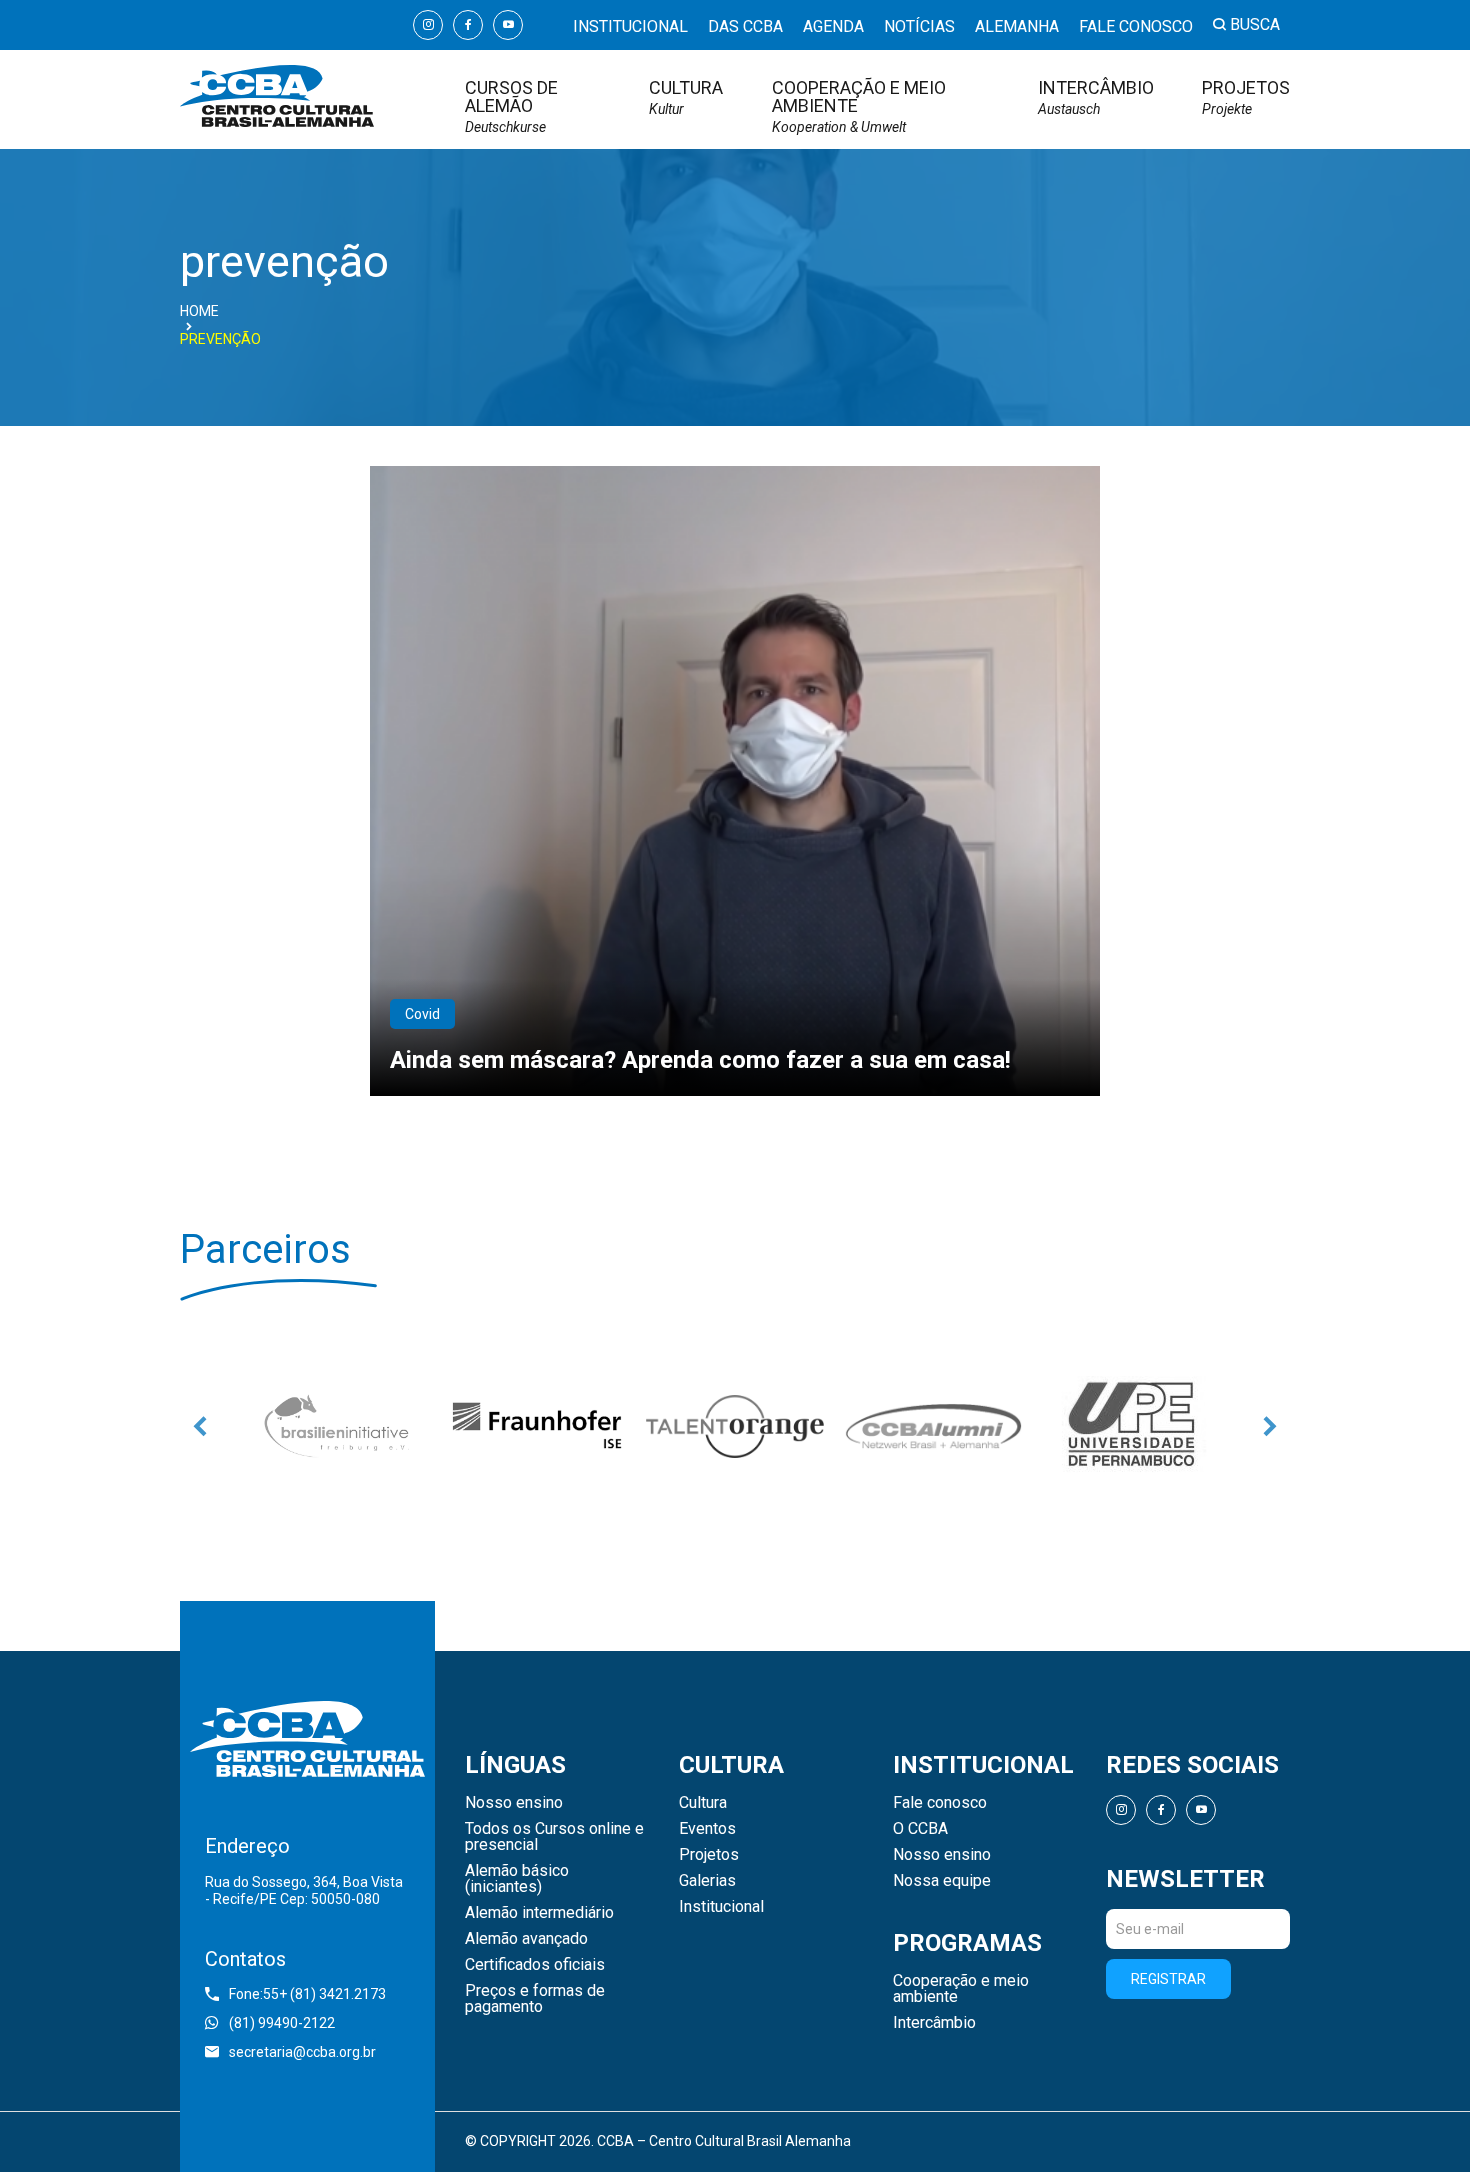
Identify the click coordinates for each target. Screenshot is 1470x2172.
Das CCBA (745, 26)
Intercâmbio (1096, 97)
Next (1270, 1426)
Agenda (833, 26)
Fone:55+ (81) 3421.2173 (307, 1994)
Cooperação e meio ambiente (859, 106)
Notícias (919, 26)
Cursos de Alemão (511, 106)
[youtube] (508, 25)
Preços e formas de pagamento (535, 1999)
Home (199, 311)
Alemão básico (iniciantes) (517, 1879)
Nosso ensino (514, 1803)
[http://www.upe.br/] (1131, 1426)
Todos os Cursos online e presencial (554, 1837)
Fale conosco (1136, 26)
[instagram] (428, 25)
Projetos (1246, 97)
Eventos (707, 1829)
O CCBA (920, 1829)
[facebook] (468, 25)
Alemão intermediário (539, 1913)
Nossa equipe (942, 1881)
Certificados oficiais (535, 1965)
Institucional (630, 26)
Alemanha (1017, 26)
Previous (200, 1426)
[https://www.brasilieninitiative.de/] (339, 1426)
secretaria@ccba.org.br (302, 2052)
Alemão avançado (526, 1939)
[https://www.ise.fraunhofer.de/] (537, 1426)
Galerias (707, 1881)
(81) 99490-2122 (282, 2023)
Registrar (1168, 1979)
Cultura (686, 97)
